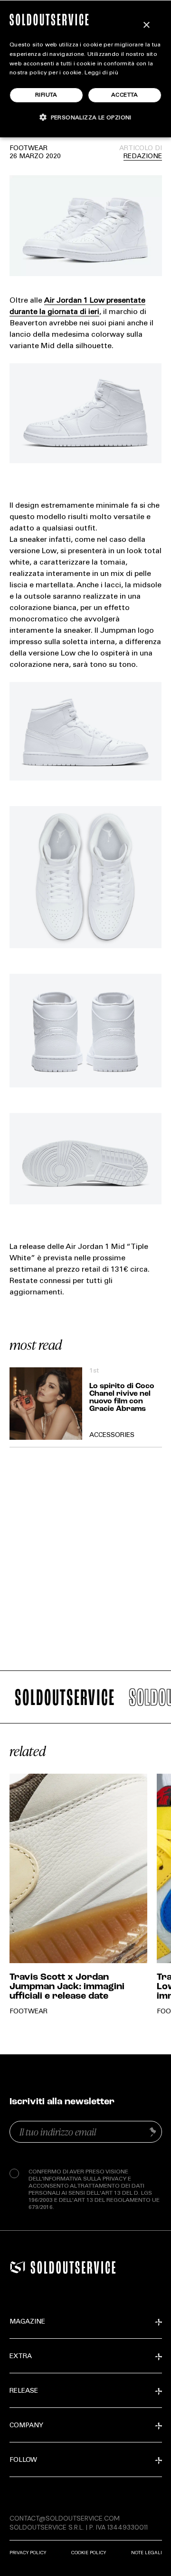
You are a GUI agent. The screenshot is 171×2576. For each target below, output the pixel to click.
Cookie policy (89, 2553)
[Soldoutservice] (18, 2267)
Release (24, 2391)
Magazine (27, 2322)
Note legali (147, 2553)
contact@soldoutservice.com (65, 2518)
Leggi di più (101, 73)
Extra (21, 2357)
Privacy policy (28, 2553)
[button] (85, 117)
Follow (23, 2460)
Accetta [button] (125, 95)
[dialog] (85, 69)
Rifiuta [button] (46, 95)
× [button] (146, 25)
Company (26, 2426)
